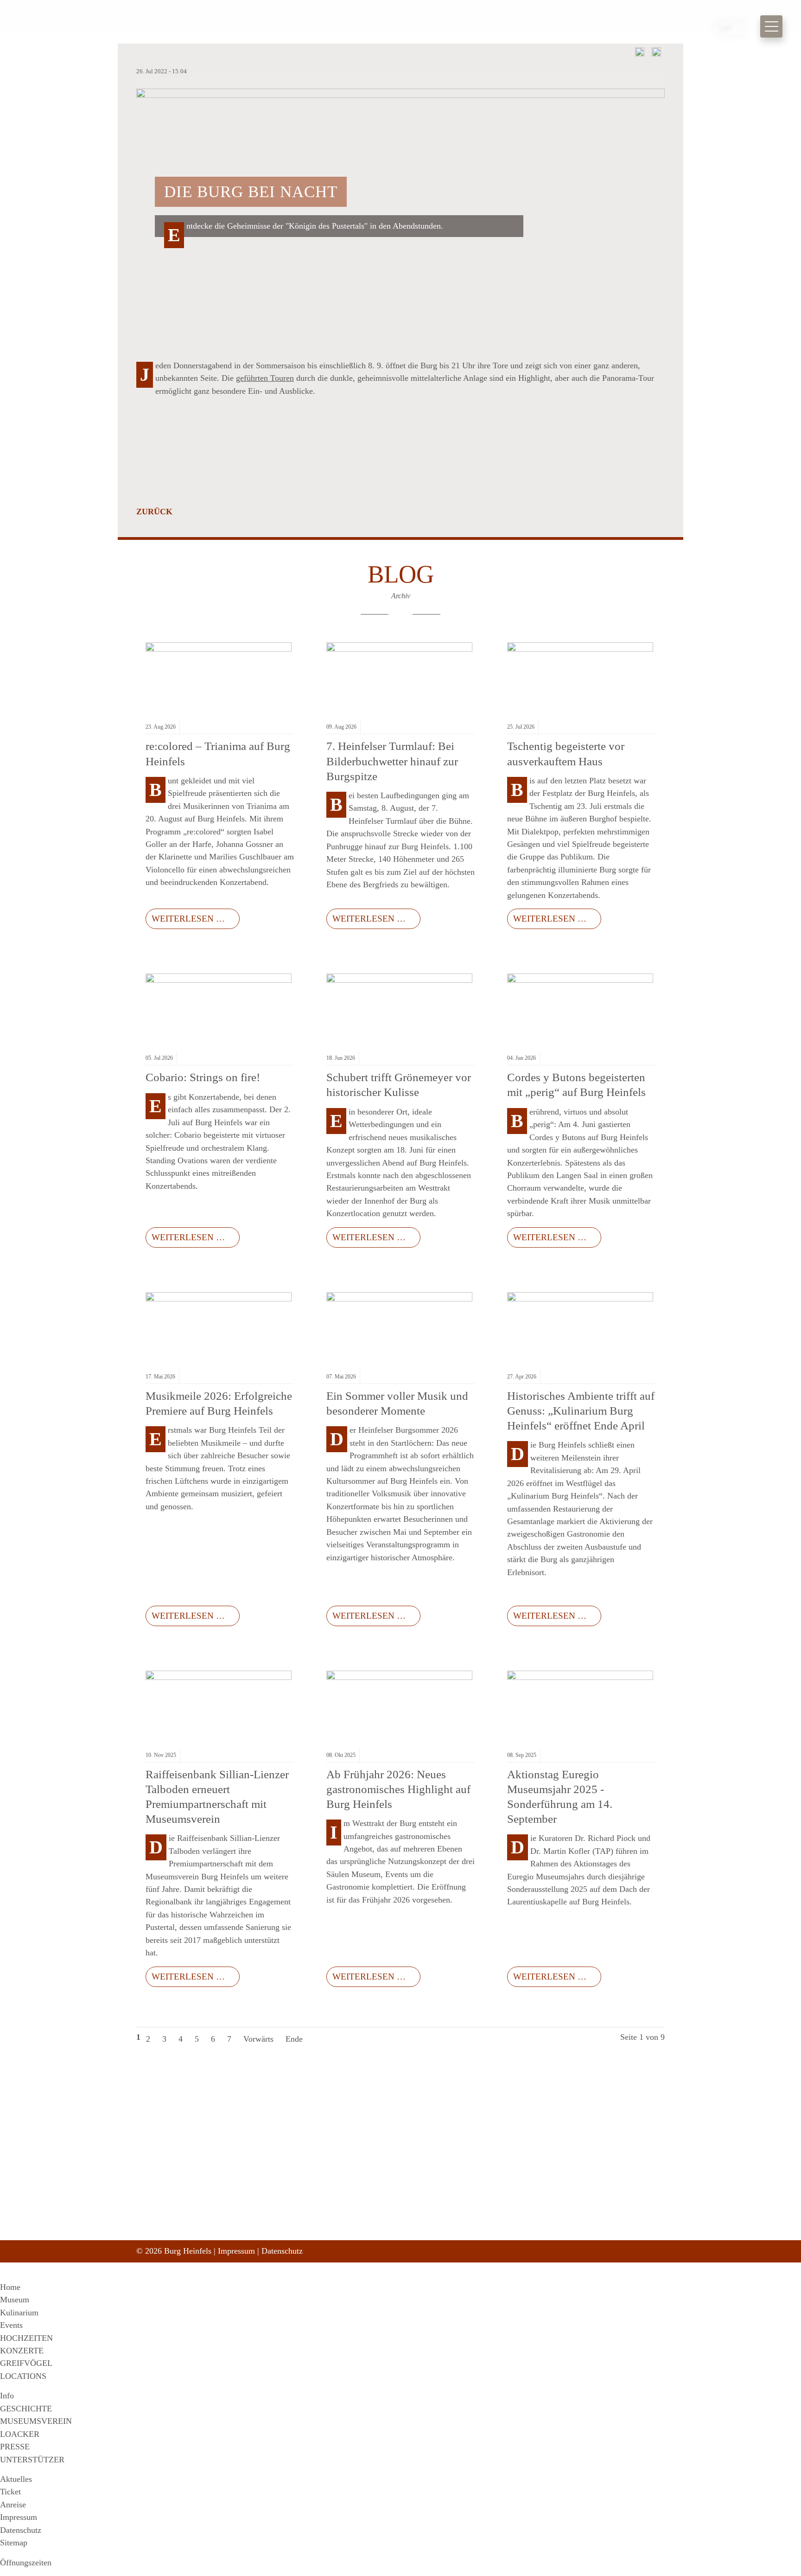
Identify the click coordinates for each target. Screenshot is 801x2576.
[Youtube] (544, 2207)
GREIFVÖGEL (26, 2363)
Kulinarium (19, 2313)
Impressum (236, 2251)
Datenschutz (282, 2251)
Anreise (13, 2505)
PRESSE (15, 2447)
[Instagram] (525, 2207)
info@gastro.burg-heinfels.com (369, 2239)
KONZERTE (22, 2351)
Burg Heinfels (113, 26)
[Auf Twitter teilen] (656, 54)
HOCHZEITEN (26, 2338)
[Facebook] (507, 2207)
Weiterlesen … (185, 916)
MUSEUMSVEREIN (36, 2421)
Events (11, 2325)
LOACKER (20, 2434)
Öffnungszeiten (26, 2563)
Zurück (154, 512)
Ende (294, 2039)
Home (10, 2287)
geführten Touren (265, 378)
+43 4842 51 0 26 (350, 2219)
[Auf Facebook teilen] (640, 54)
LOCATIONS (23, 2376)
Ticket (10, 2492)
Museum (15, 2300)
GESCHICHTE (26, 2409)
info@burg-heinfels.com (360, 2229)
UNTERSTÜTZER (32, 2460)
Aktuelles (16, 2479)
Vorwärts (258, 2039)
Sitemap (14, 2543)
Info (7, 2396)
